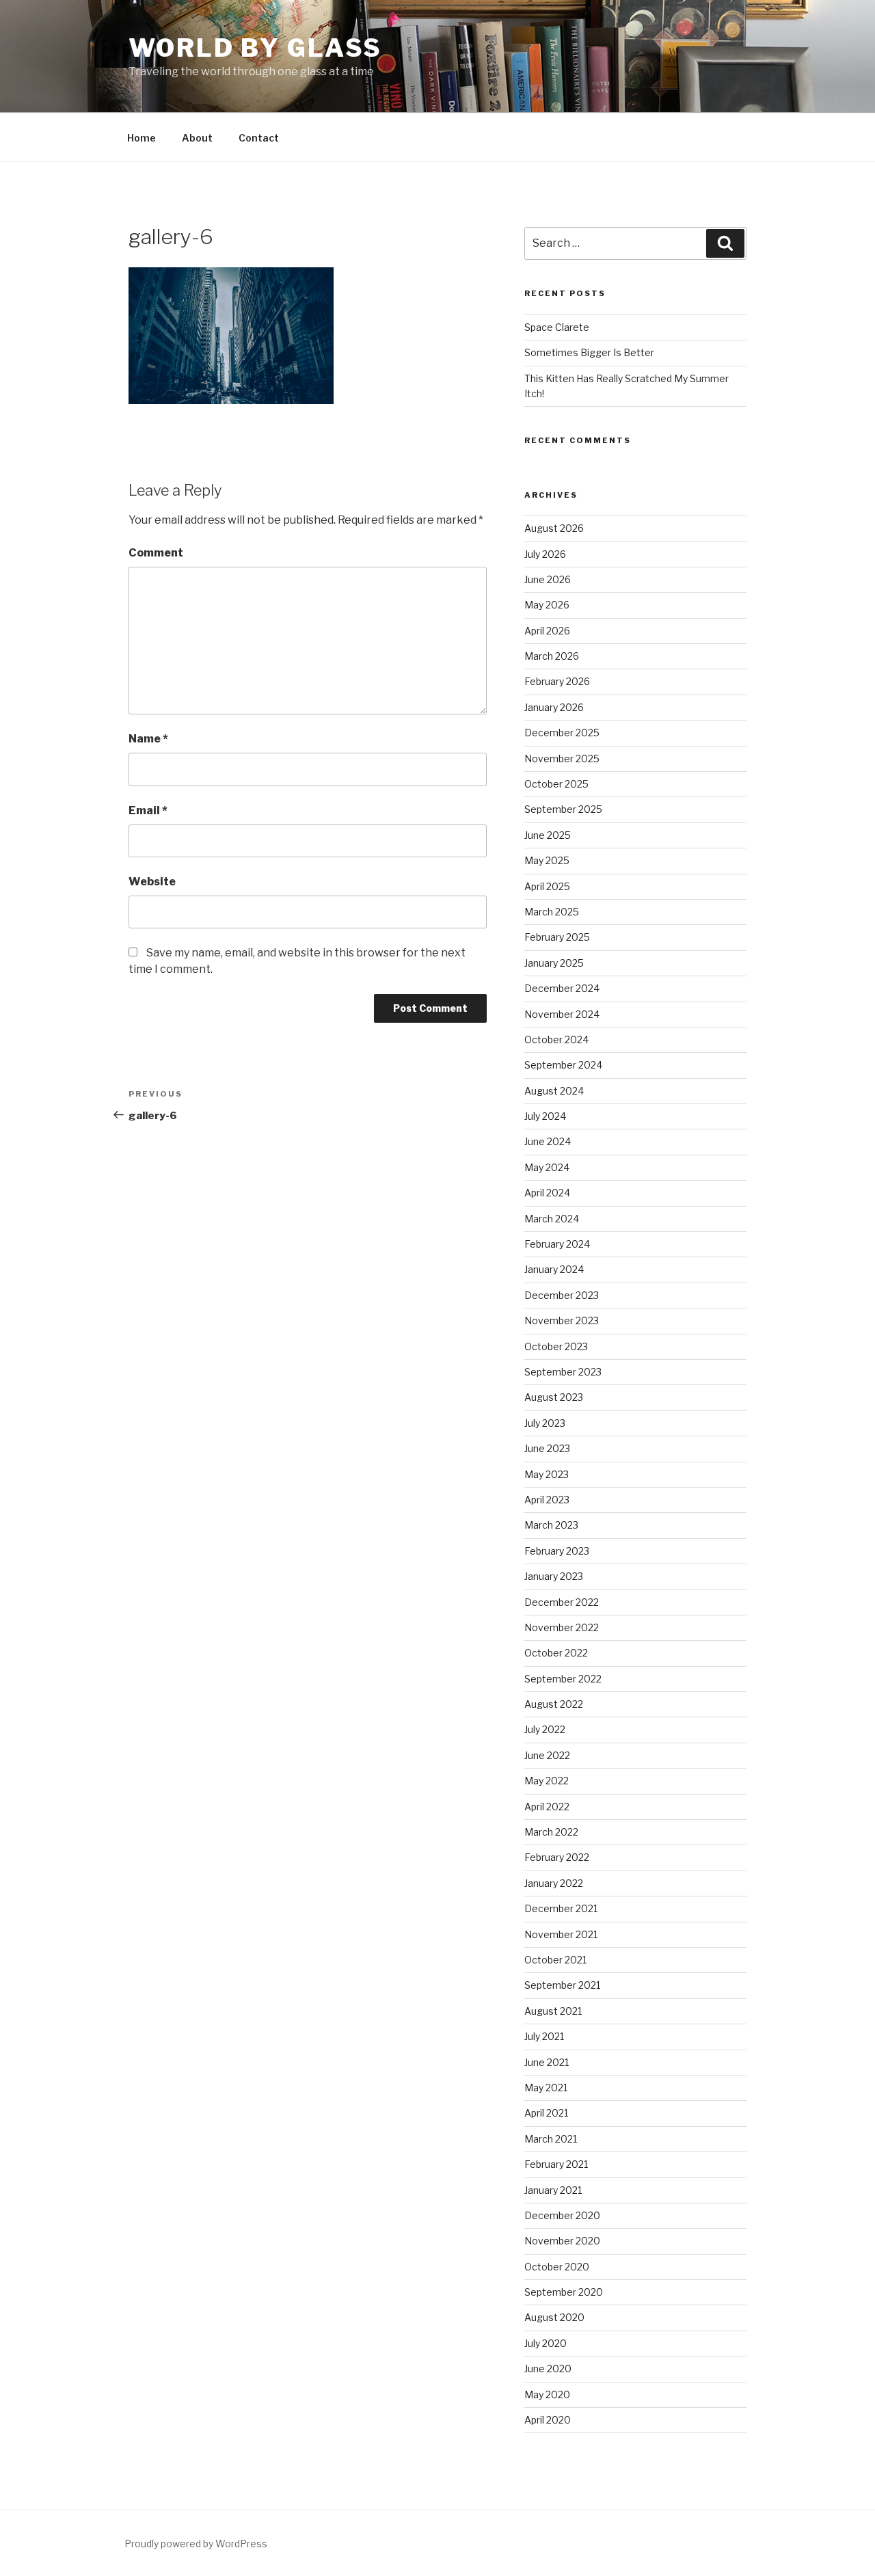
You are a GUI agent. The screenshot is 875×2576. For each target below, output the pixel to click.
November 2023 (562, 1320)
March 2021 (551, 2139)
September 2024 (563, 1065)
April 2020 (548, 2420)
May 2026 (547, 605)
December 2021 (561, 1908)
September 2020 (564, 2292)
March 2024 (552, 1219)
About (197, 138)
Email (148, 810)
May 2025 (547, 860)
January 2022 (554, 1883)
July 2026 (545, 554)
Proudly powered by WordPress (196, 2544)
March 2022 (551, 1832)
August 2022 (554, 1704)
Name (148, 739)
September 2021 (562, 1985)
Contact (259, 138)
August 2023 (554, 1397)
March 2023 (551, 1525)
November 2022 (562, 1627)
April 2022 (547, 1807)
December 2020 (562, 2215)
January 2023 (554, 1576)
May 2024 (547, 1167)
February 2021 (556, 2164)
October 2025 (556, 784)
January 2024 (554, 1269)
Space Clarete (557, 327)
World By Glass (255, 48)
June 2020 (548, 2369)
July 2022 (545, 1729)
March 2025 (552, 912)
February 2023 (557, 1551)
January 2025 (554, 963)
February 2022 (557, 1857)
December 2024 (562, 988)
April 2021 (546, 2113)
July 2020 (546, 2343)
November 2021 (561, 1934)
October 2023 (556, 1346)
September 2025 (563, 809)
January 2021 (553, 2190)
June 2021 (547, 2062)
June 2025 (548, 835)
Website (152, 882)
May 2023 (547, 1474)
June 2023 (547, 1448)
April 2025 (547, 886)
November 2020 (562, 2241)
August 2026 (554, 528)
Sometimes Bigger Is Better (589, 352)
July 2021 (544, 2036)
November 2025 (562, 759)
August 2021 (553, 2011)
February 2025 (557, 937)
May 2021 (546, 2088)
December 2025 (562, 733)
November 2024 (562, 1014)
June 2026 (548, 579)
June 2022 (547, 1755)
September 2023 (563, 1372)
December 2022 (562, 1602)
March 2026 (552, 656)
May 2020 (547, 2394)
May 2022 (547, 1781)
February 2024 (557, 1244)
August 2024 (554, 1091)
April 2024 (547, 1193)
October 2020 (557, 2267)
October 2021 (555, 1960)
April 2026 (547, 631)
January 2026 (554, 707)
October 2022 (556, 1653)
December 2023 (562, 1295)
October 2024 (556, 1039)
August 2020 (554, 2317)
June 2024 (548, 1141)
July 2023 (545, 1423)
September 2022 (563, 1679)
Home (142, 138)
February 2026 (557, 681)
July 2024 (545, 1116)
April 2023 (547, 1500)
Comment (156, 553)
